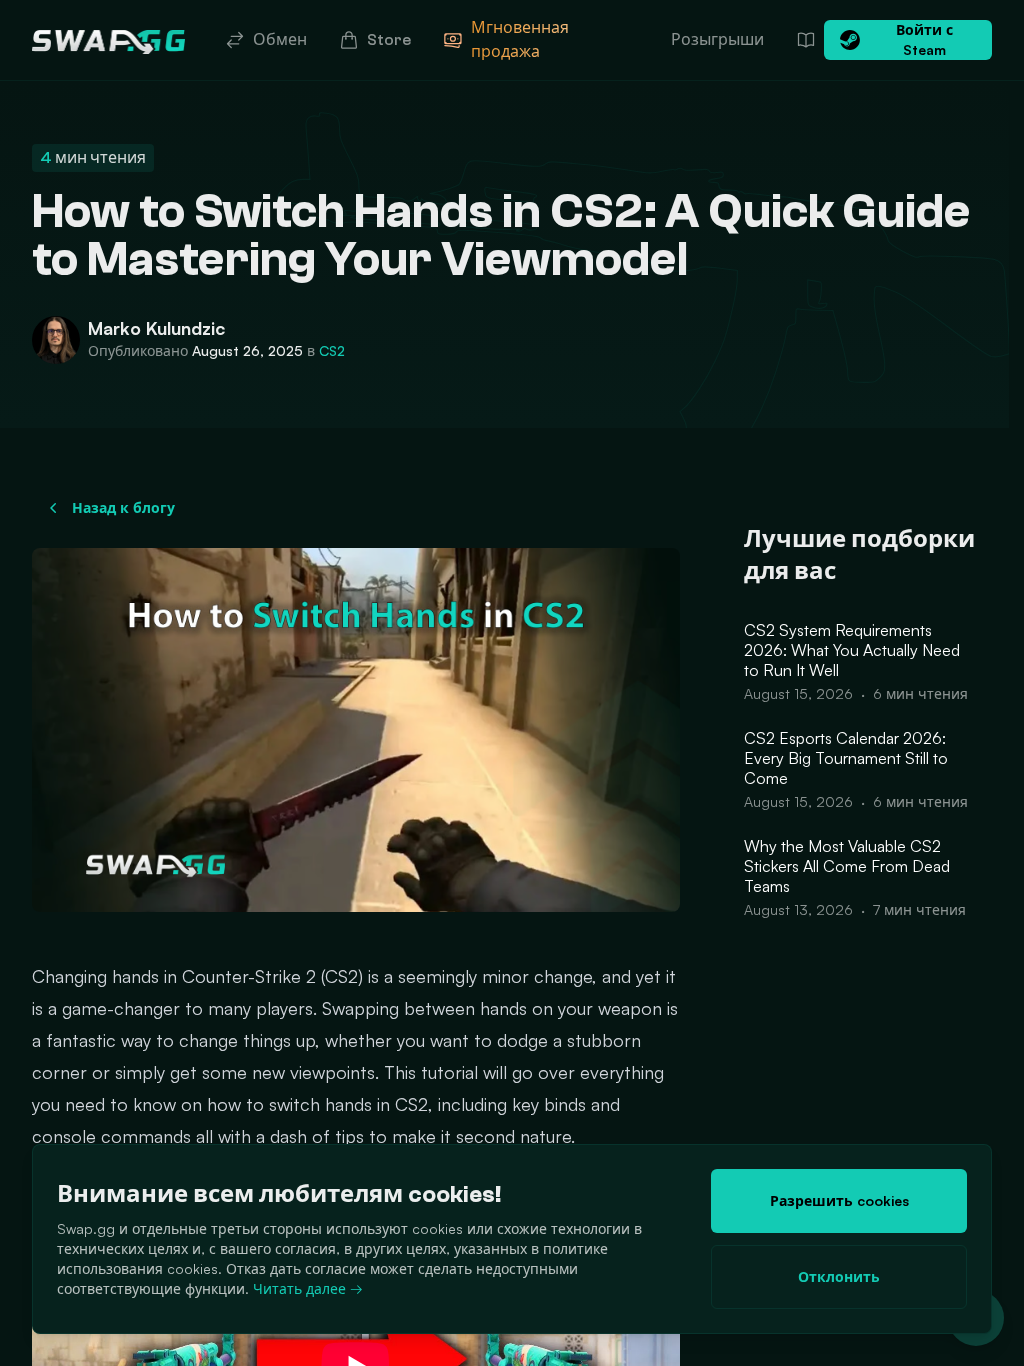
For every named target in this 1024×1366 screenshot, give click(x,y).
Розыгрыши (717, 40)
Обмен (280, 40)
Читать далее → (308, 1288)
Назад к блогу (123, 507)
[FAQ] (806, 40)
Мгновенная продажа (520, 40)
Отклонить (839, 1276)
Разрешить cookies (839, 1200)
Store (389, 40)
